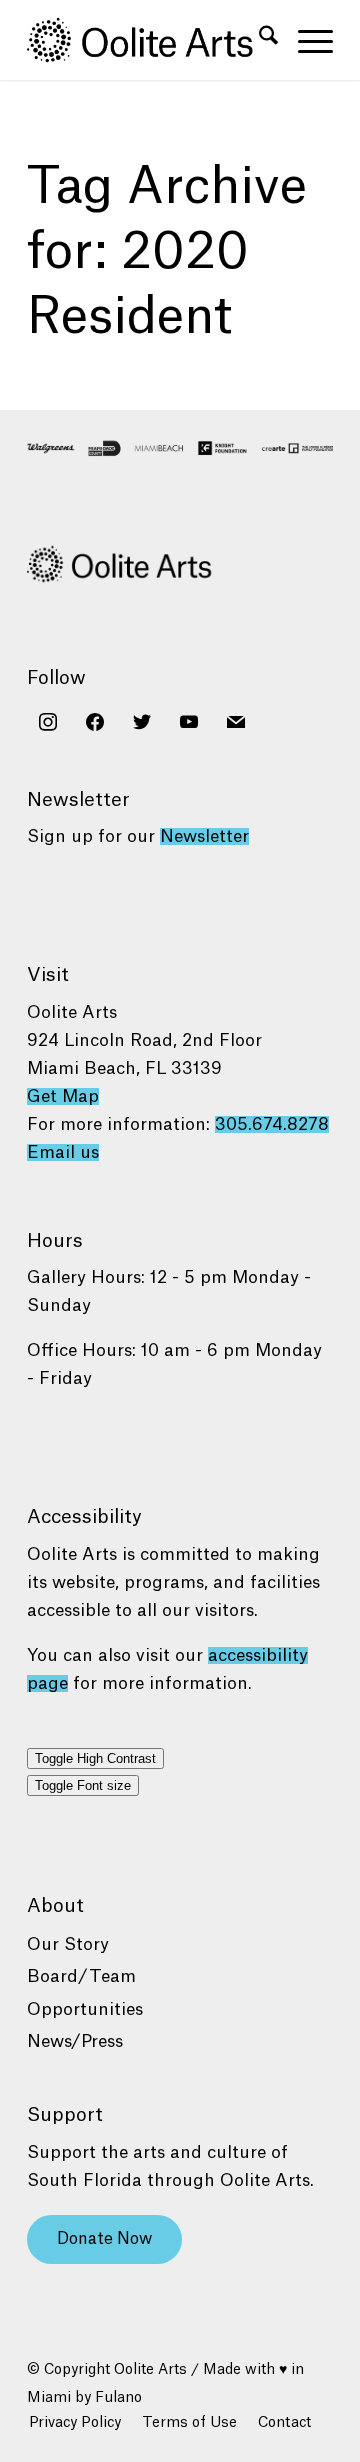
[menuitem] (258, 40)
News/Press (75, 2041)
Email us (63, 1152)
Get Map (63, 1096)
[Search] (258, 40)
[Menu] (305, 40)
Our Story (68, 1944)
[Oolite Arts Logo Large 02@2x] (149, 40)
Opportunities (85, 2009)
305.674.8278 (272, 1124)
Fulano (118, 2398)
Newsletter (204, 836)
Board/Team (81, 1976)
